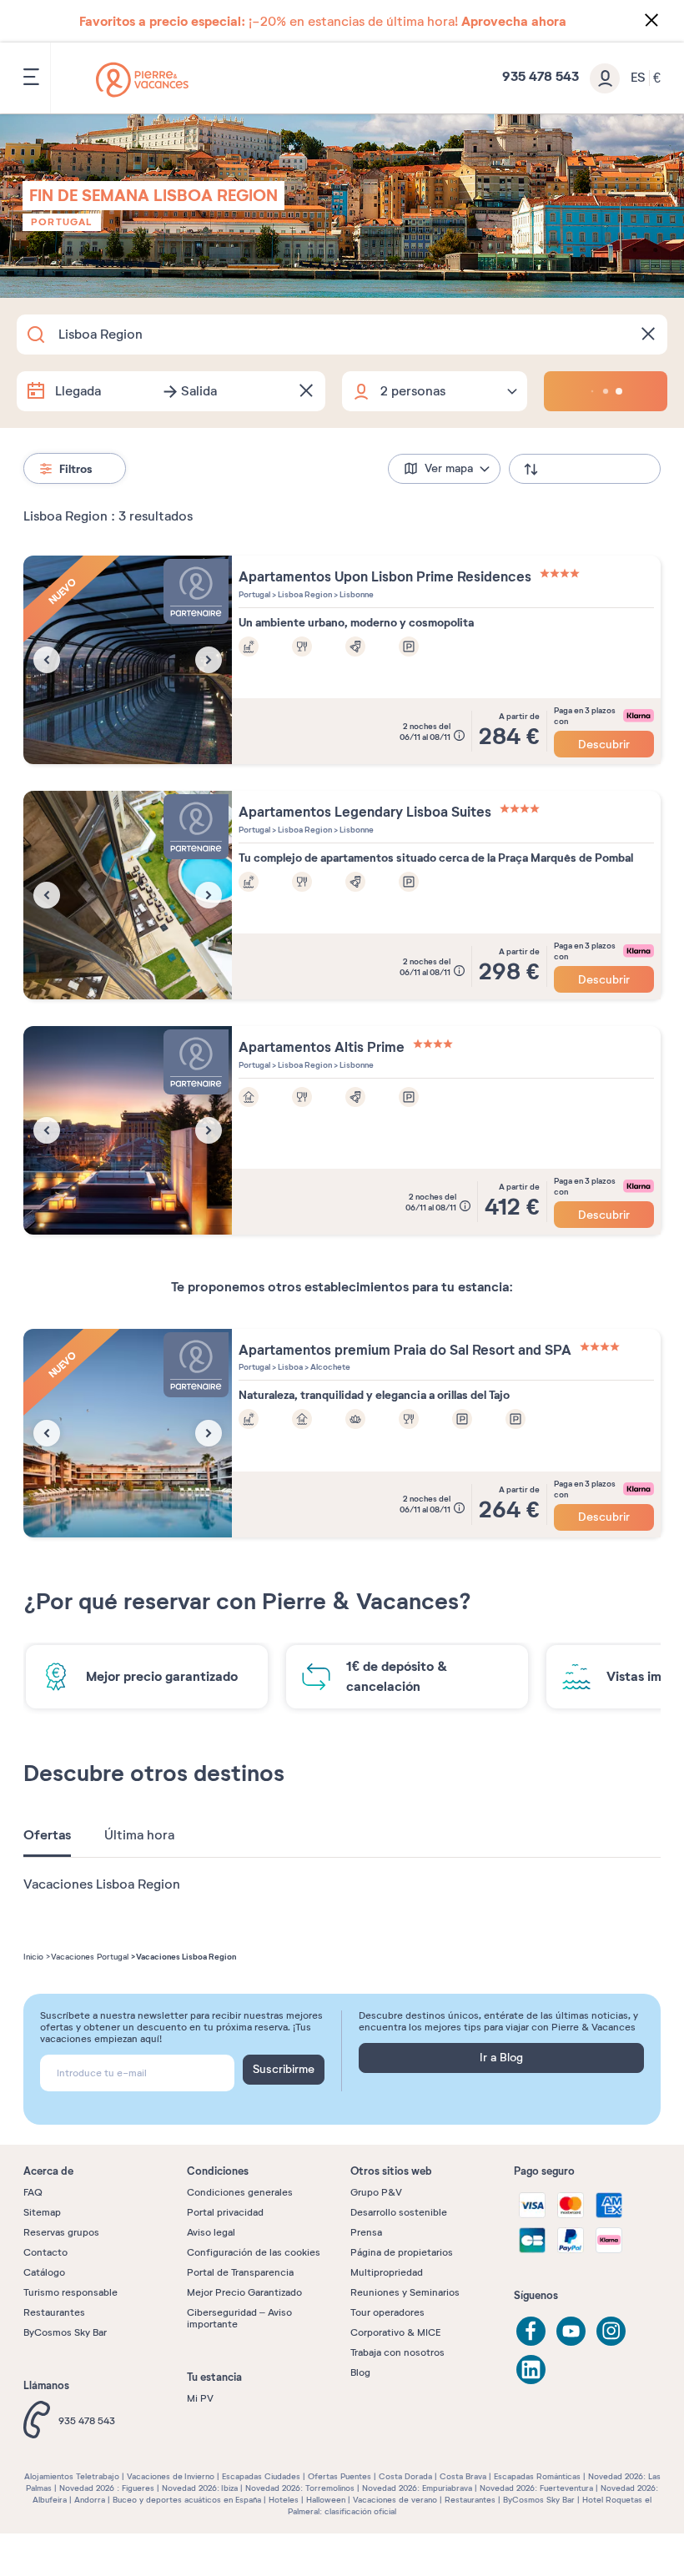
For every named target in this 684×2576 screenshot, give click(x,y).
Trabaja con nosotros (397, 2352)
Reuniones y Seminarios (405, 2292)
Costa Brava (463, 2476)
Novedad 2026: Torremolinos (300, 2488)
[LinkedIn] (531, 2370)
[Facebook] (531, 2331)
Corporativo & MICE (395, 2332)
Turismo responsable (70, 2292)
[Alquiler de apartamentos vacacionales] (142, 80)
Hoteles (284, 2500)
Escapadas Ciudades (261, 2476)
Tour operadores (387, 2312)
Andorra (90, 2500)
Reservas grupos (61, 2232)
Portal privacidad (225, 2212)
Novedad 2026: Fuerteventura (536, 2488)
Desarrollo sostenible (399, 2212)
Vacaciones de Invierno (171, 2476)
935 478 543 (87, 2421)
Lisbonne (356, 594)
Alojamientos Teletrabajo (72, 2476)
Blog (360, 2372)
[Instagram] (611, 2331)
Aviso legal (211, 2232)
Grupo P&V (376, 2192)
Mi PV (200, 2398)
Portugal (62, 222)
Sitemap (42, 2212)
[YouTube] (571, 2331)
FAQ (33, 2192)
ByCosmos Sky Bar (65, 2332)
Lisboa (289, 1367)
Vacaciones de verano (395, 2500)
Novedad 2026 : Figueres (107, 2488)
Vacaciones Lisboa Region (102, 1884)
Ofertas (47, 1835)
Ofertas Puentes (339, 2476)
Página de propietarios (402, 2252)
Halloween (326, 2500)
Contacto (45, 2252)
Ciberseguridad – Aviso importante (239, 2318)
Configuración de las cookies (254, 2252)
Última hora (139, 1835)
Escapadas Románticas (537, 2476)
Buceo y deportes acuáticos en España (187, 2500)
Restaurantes (54, 2312)
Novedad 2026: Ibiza (200, 2488)
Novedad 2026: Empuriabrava (417, 2488)
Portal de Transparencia (240, 2272)
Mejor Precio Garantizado (244, 2292)
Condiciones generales (240, 2192)
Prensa (366, 2232)
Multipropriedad (387, 2272)
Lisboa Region (304, 594)
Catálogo (44, 2272)
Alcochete (329, 1367)
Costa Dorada (405, 2476)
